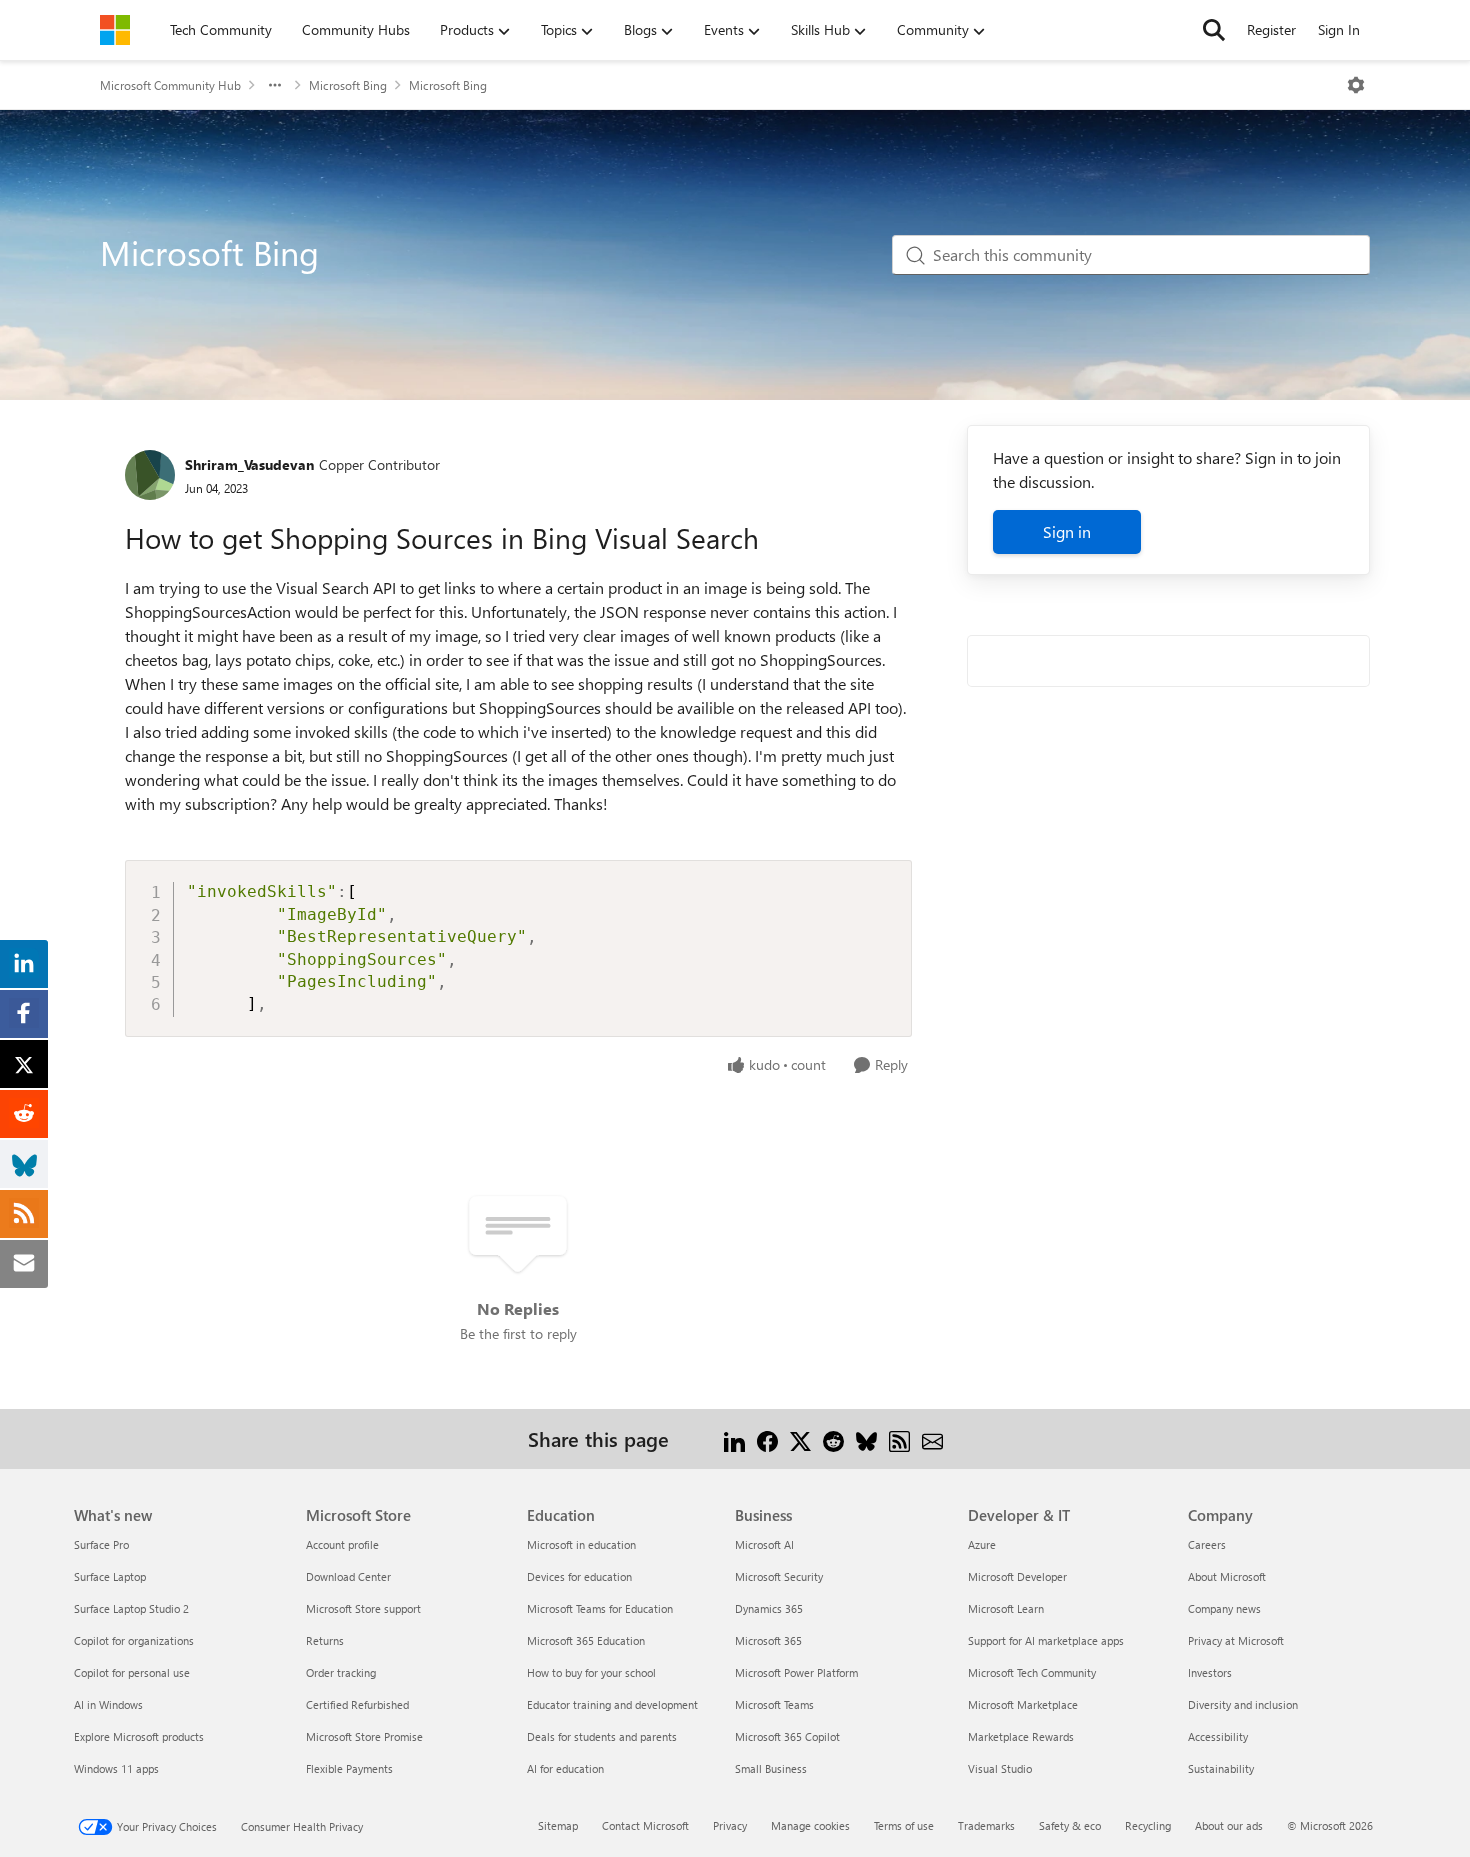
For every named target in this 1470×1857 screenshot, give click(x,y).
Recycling (1148, 1825)
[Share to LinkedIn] (734, 1438)
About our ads (1229, 1825)
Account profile (342, 1544)
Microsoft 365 (768, 1640)
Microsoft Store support (363, 1608)
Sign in (1067, 531)
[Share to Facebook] (767, 1438)
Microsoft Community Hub (170, 85)
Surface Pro (101, 1544)
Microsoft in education (581, 1544)
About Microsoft (1227, 1576)
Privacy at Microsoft (1236, 1640)
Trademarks (986, 1825)
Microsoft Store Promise (364, 1736)
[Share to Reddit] (833, 1438)
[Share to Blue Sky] (866, 1438)
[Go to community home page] (115, 30)
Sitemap (558, 1825)
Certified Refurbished (357, 1704)
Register (1271, 29)
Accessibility (1218, 1736)
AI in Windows (108, 1704)
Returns (325, 1640)
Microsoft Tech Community (1032, 1672)
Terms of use (904, 1825)
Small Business (771, 1768)
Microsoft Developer (1017, 1576)
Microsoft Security (779, 1576)
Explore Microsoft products (139, 1736)
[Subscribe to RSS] (899, 1438)
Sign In (1339, 29)
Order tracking (341, 1672)
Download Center (348, 1576)
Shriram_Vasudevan (249, 464)
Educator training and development (612, 1704)
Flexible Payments (349, 1768)
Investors (1210, 1672)
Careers (1207, 1544)
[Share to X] (800, 1438)
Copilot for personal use (132, 1672)
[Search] (1214, 30)
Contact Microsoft (645, 1825)
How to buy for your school (591, 1672)
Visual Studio (1000, 1768)
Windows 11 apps (116, 1768)
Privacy (730, 1825)
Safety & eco (1070, 1825)
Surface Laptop (110, 1576)
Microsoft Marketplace (1023, 1704)
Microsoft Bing (348, 85)
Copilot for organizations (134, 1640)
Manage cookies (810, 1825)
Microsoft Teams (774, 1704)
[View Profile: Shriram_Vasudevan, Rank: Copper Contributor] (150, 475)
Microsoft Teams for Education (600, 1608)
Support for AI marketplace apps (1046, 1640)
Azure (982, 1544)
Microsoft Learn (1006, 1608)
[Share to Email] (932, 1438)
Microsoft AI (764, 1544)
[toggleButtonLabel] (1356, 85)
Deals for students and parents (602, 1736)
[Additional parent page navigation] (275, 85)
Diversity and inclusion (1243, 1704)
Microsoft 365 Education (586, 1640)
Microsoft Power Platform (796, 1672)
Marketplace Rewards (1021, 1736)
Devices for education (579, 1576)
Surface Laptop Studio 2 (131, 1608)
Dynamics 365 (769, 1608)
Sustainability (1221, 1768)
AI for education (565, 1768)
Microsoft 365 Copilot (787, 1736)
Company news (1224, 1608)
